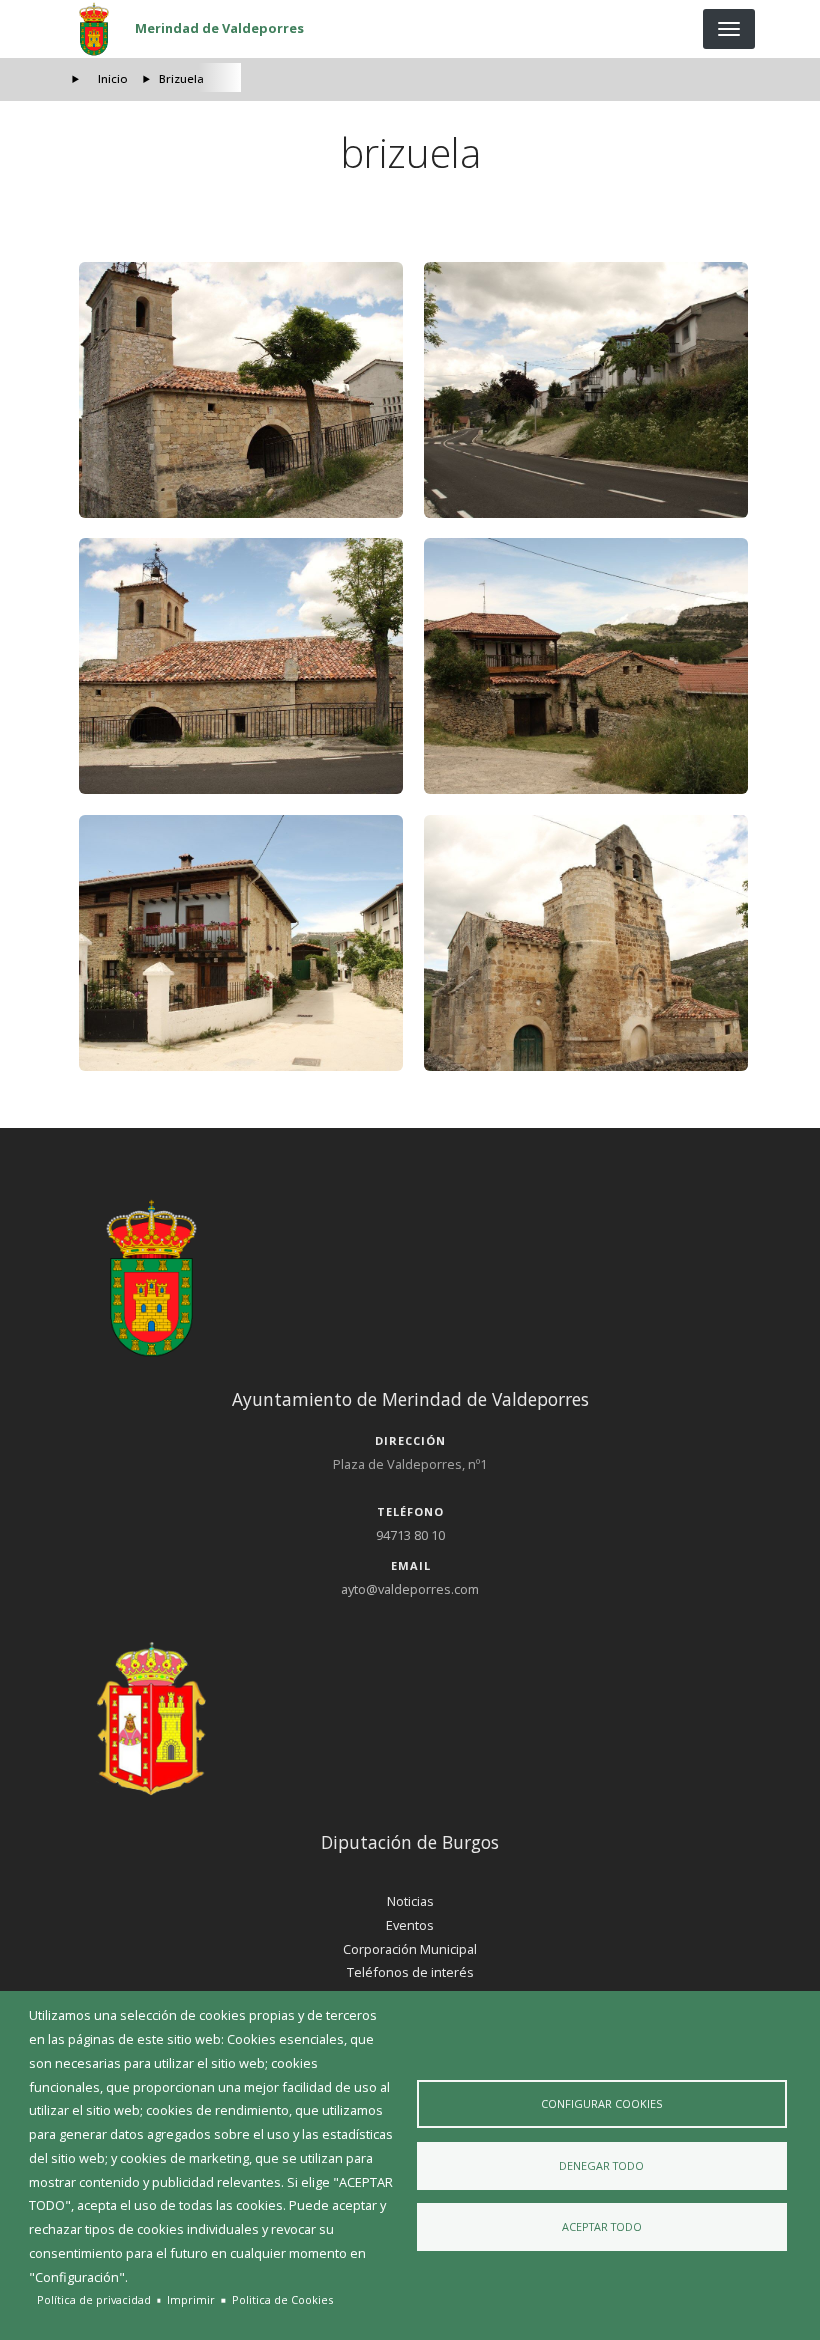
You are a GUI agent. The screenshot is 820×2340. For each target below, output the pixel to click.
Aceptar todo (602, 2226)
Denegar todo (601, 2165)
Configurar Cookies (601, 2103)
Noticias (410, 1901)
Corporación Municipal (410, 1949)
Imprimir (191, 2299)
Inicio (113, 78)
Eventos (410, 1925)
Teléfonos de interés (410, 1972)
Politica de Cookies (282, 2299)
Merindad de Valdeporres (219, 28)
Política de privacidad (94, 2299)
